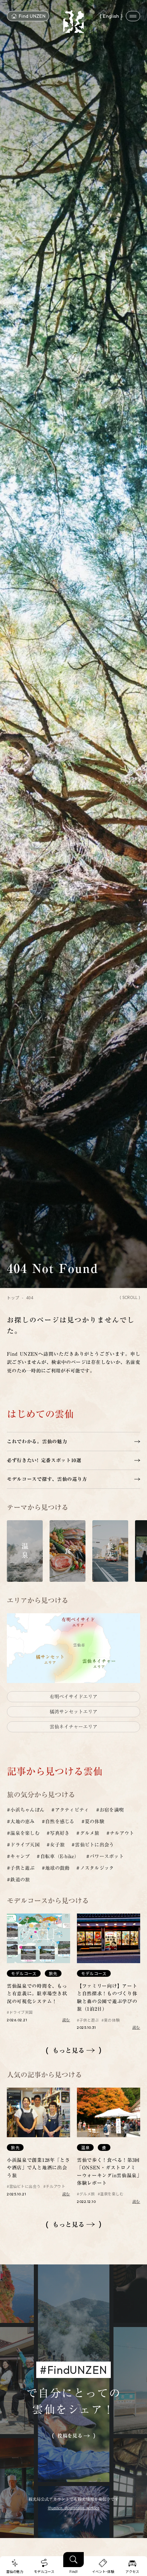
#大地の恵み (21, 1822)
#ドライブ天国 (23, 1845)
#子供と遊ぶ (21, 1868)
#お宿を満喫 (110, 1810)
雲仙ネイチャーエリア (73, 1727)
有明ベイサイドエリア (73, 1697)
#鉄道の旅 (18, 1880)
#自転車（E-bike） (58, 1856)
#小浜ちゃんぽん (26, 1810)
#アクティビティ (70, 1810)
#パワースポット (105, 1856)
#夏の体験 (93, 1822)
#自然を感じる (58, 1822)
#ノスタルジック (95, 1868)
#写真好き (58, 1833)
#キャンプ (18, 1856)
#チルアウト (120, 1833)
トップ (13, 1298)
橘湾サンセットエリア (73, 1712)
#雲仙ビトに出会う (93, 1845)
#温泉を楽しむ (23, 1833)
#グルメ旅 (88, 1833)
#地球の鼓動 (56, 1868)
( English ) (111, 16)
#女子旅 (56, 1845)
